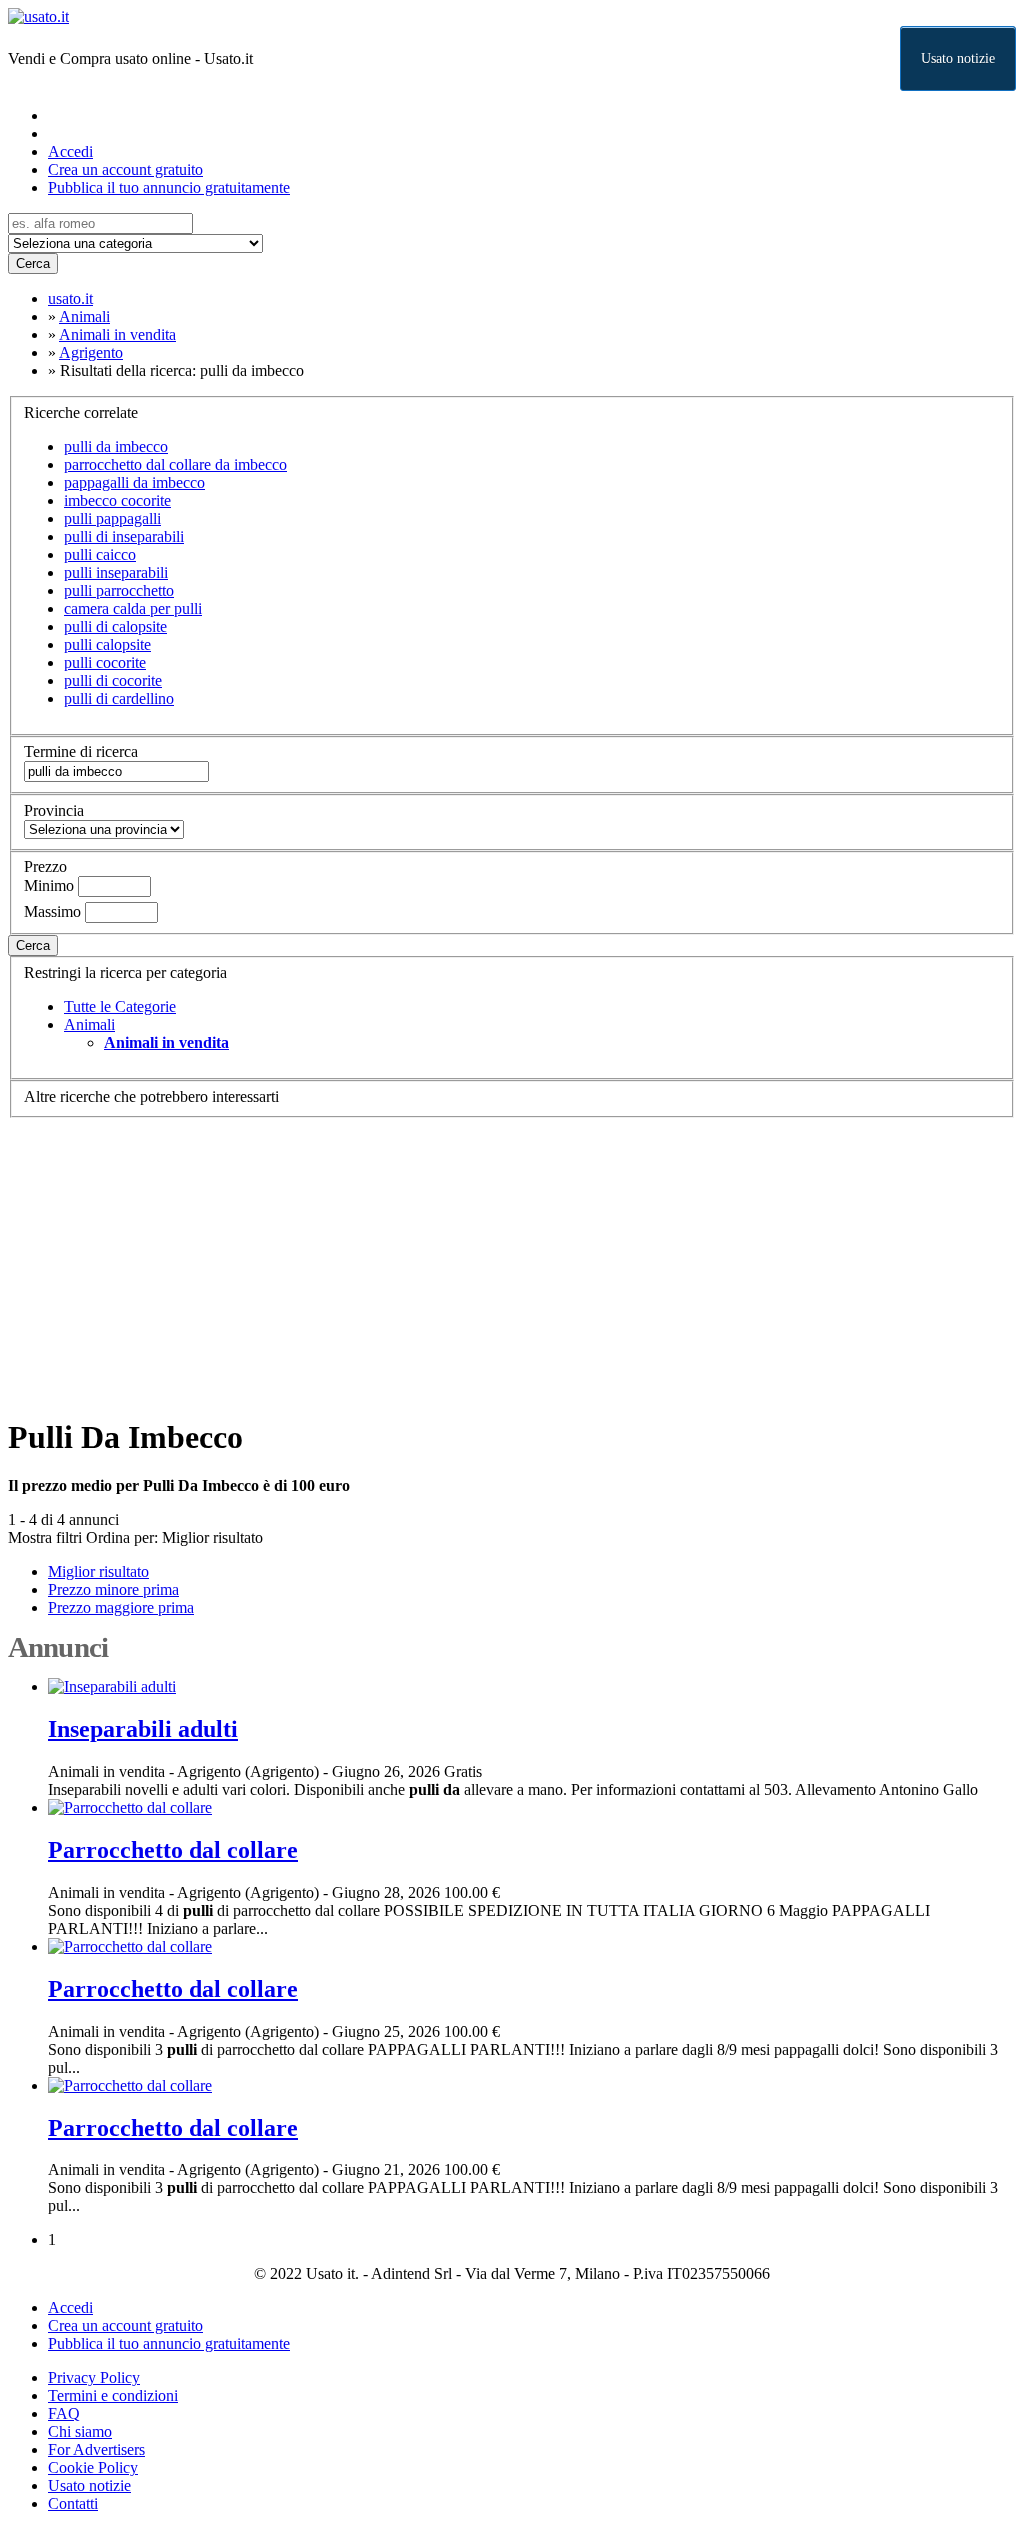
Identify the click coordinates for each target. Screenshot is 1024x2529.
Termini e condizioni (113, 2395)
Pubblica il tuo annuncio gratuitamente (169, 187)
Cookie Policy (93, 2467)
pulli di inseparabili (124, 536)
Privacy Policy (94, 2377)
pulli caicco (100, 554)
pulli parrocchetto (119, 590)
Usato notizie (958, 58)
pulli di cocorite (113, 680)
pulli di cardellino (119, 698)
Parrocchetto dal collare (173, 1850)
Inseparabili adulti (143, 1729)
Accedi (70, 151)
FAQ (64, 2413)
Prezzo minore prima (113, 1589)
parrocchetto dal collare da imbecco (175, 464)
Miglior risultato (212, 1537)
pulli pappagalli (112, 518)
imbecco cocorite (117, 500)
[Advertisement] (512, 1258)
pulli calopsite (107, 644)
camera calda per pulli (133, 608)
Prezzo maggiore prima (121, 1607)
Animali (89, 1024)
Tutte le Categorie (120, 1006)
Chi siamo (80, 2431)
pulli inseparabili (116, 572)
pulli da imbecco (116, 446)
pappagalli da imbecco (134, 482)
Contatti (73, 2503)
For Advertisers (96, 2449)
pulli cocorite (105, 662)
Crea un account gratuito (125, 169)
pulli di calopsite (115, 626)
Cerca (33, 263)
